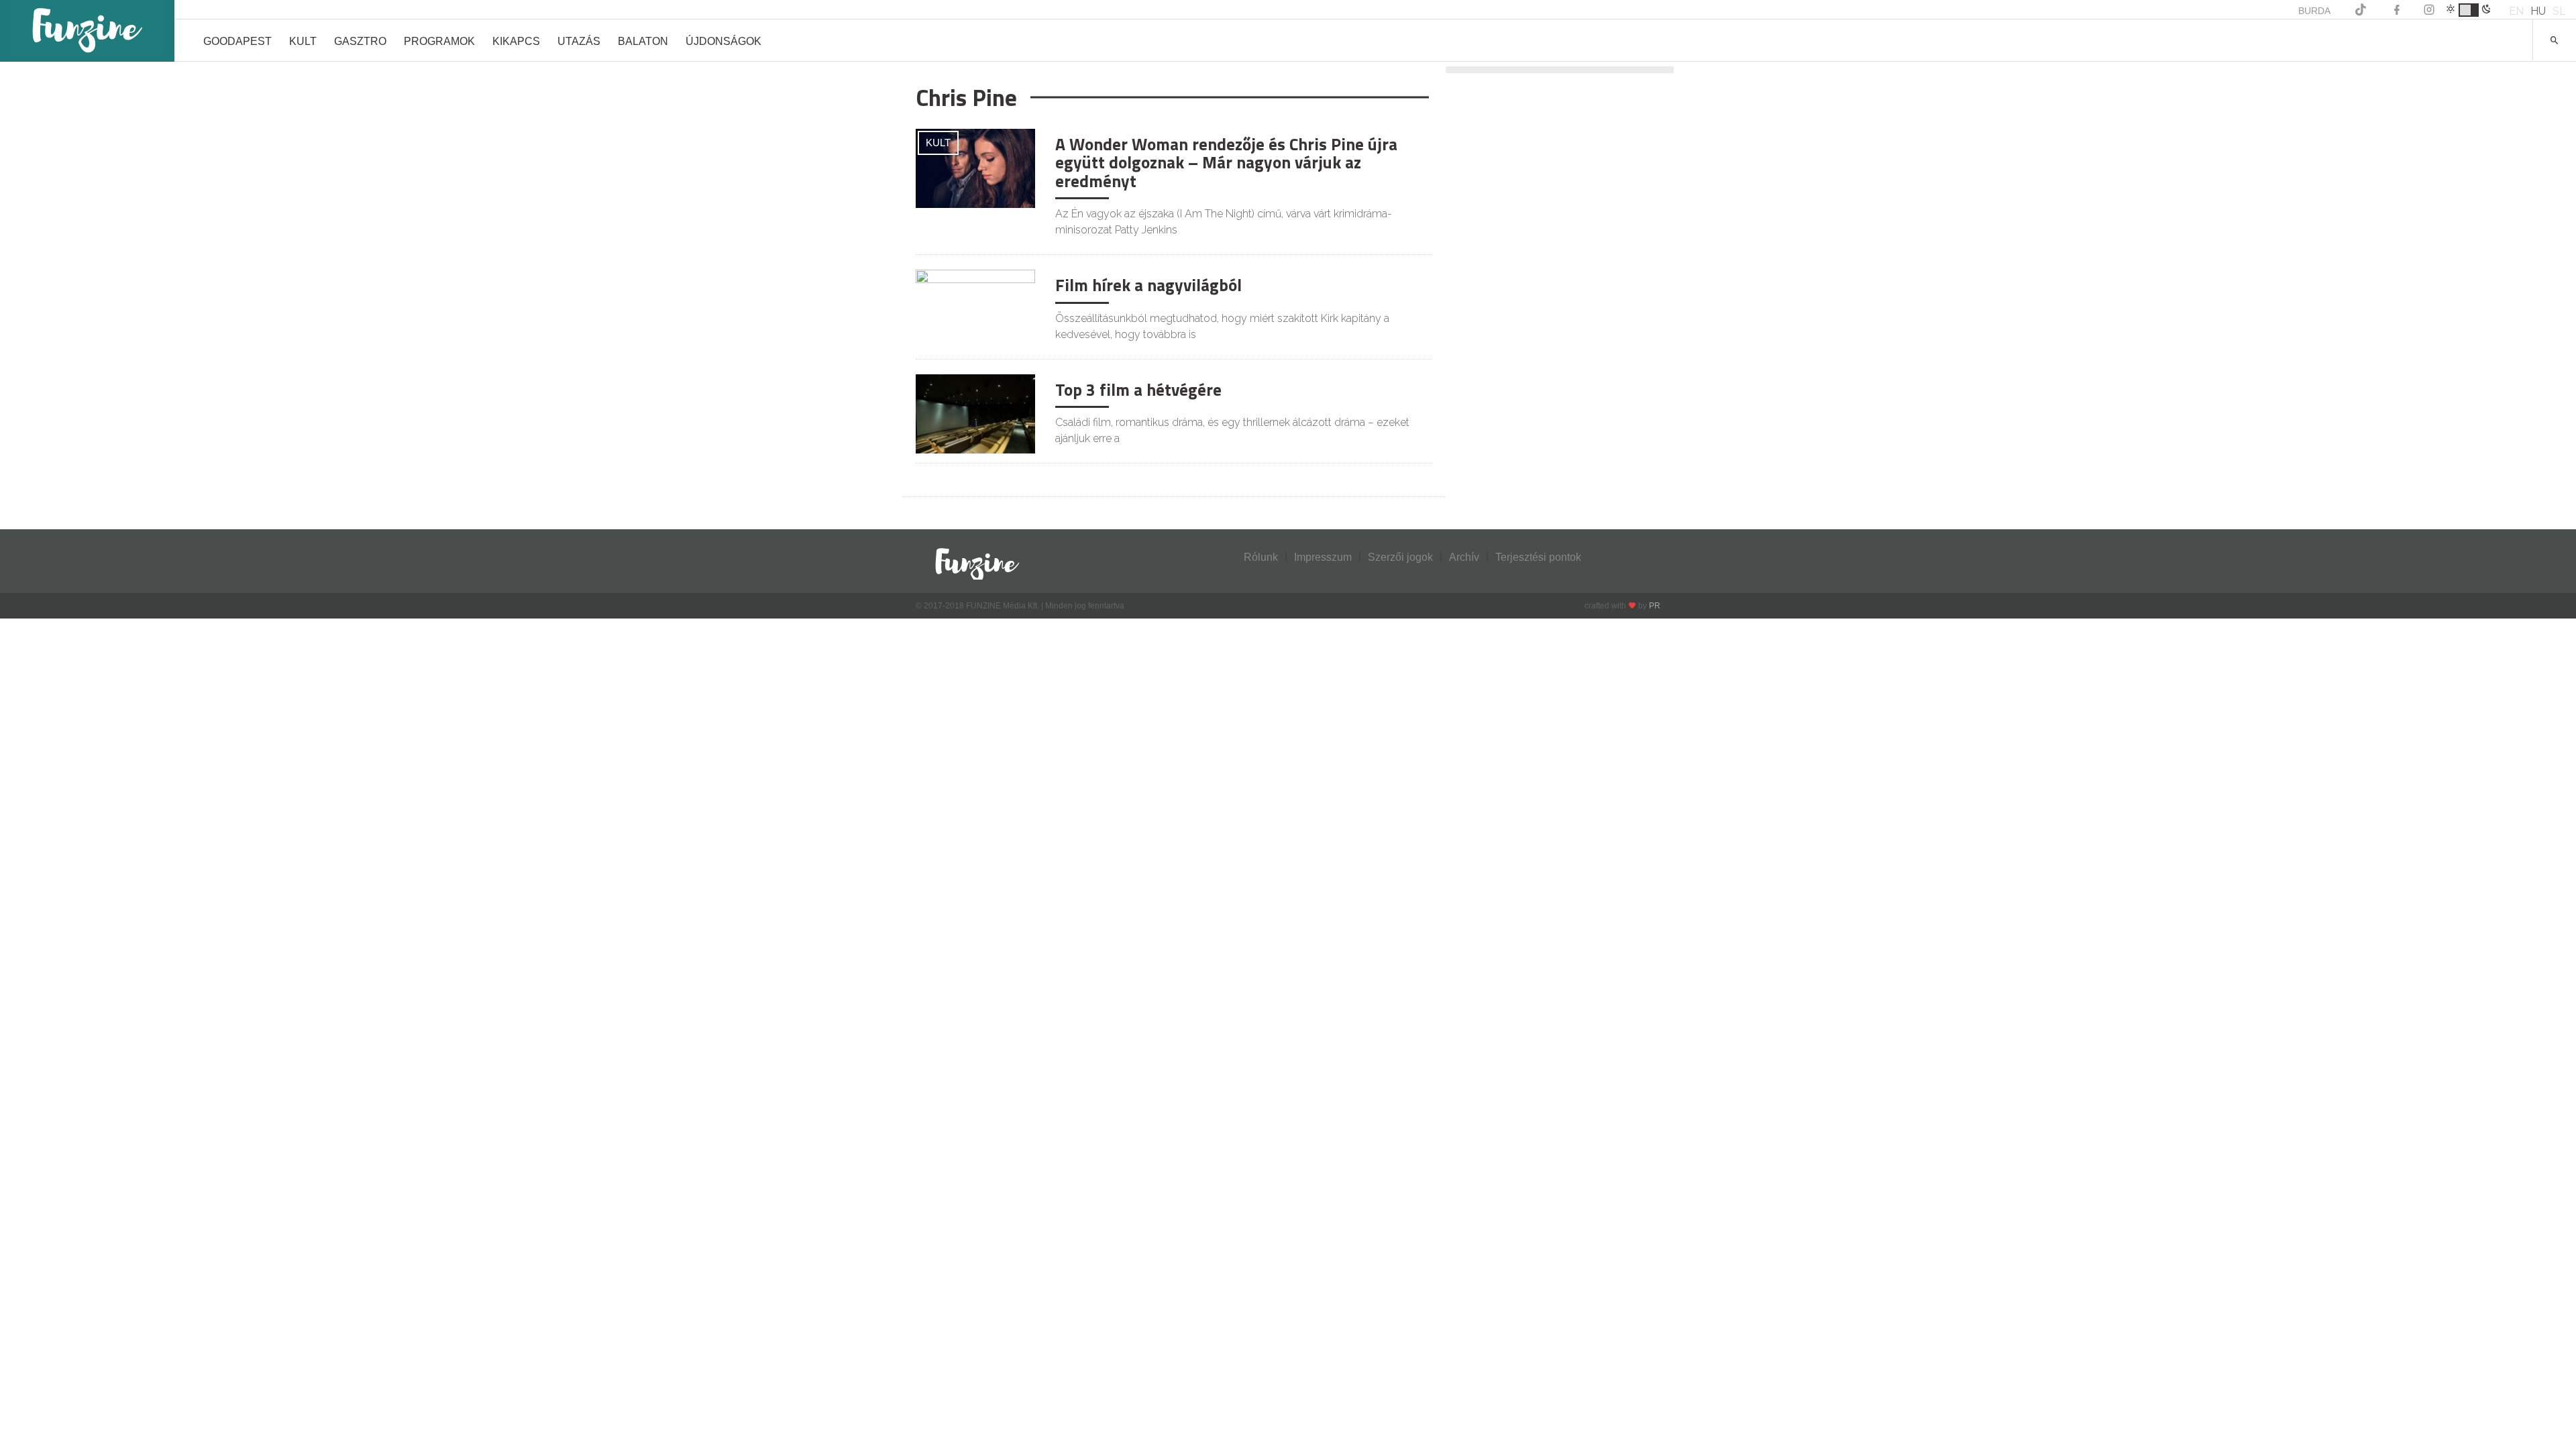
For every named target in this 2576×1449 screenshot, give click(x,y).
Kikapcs (516, 41)
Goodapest (237, 41)
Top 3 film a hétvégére (1138, 390)
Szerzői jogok (1400, 557)
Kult (303, 41)
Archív (1464, 557)
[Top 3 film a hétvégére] (975, 413)
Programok (439, 41)
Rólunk (1261, 557)
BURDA (2314, 11)
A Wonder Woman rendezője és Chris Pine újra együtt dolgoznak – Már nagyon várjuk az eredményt (1226, 163)
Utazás (579, 41)
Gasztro (360, 41)
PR (1655, 606)
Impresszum (1323, 557)
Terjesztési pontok (1538, 557)
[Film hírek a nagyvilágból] (975, 308)
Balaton (643, 41)
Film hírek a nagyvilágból (1148, 285)
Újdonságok (723, 41)
